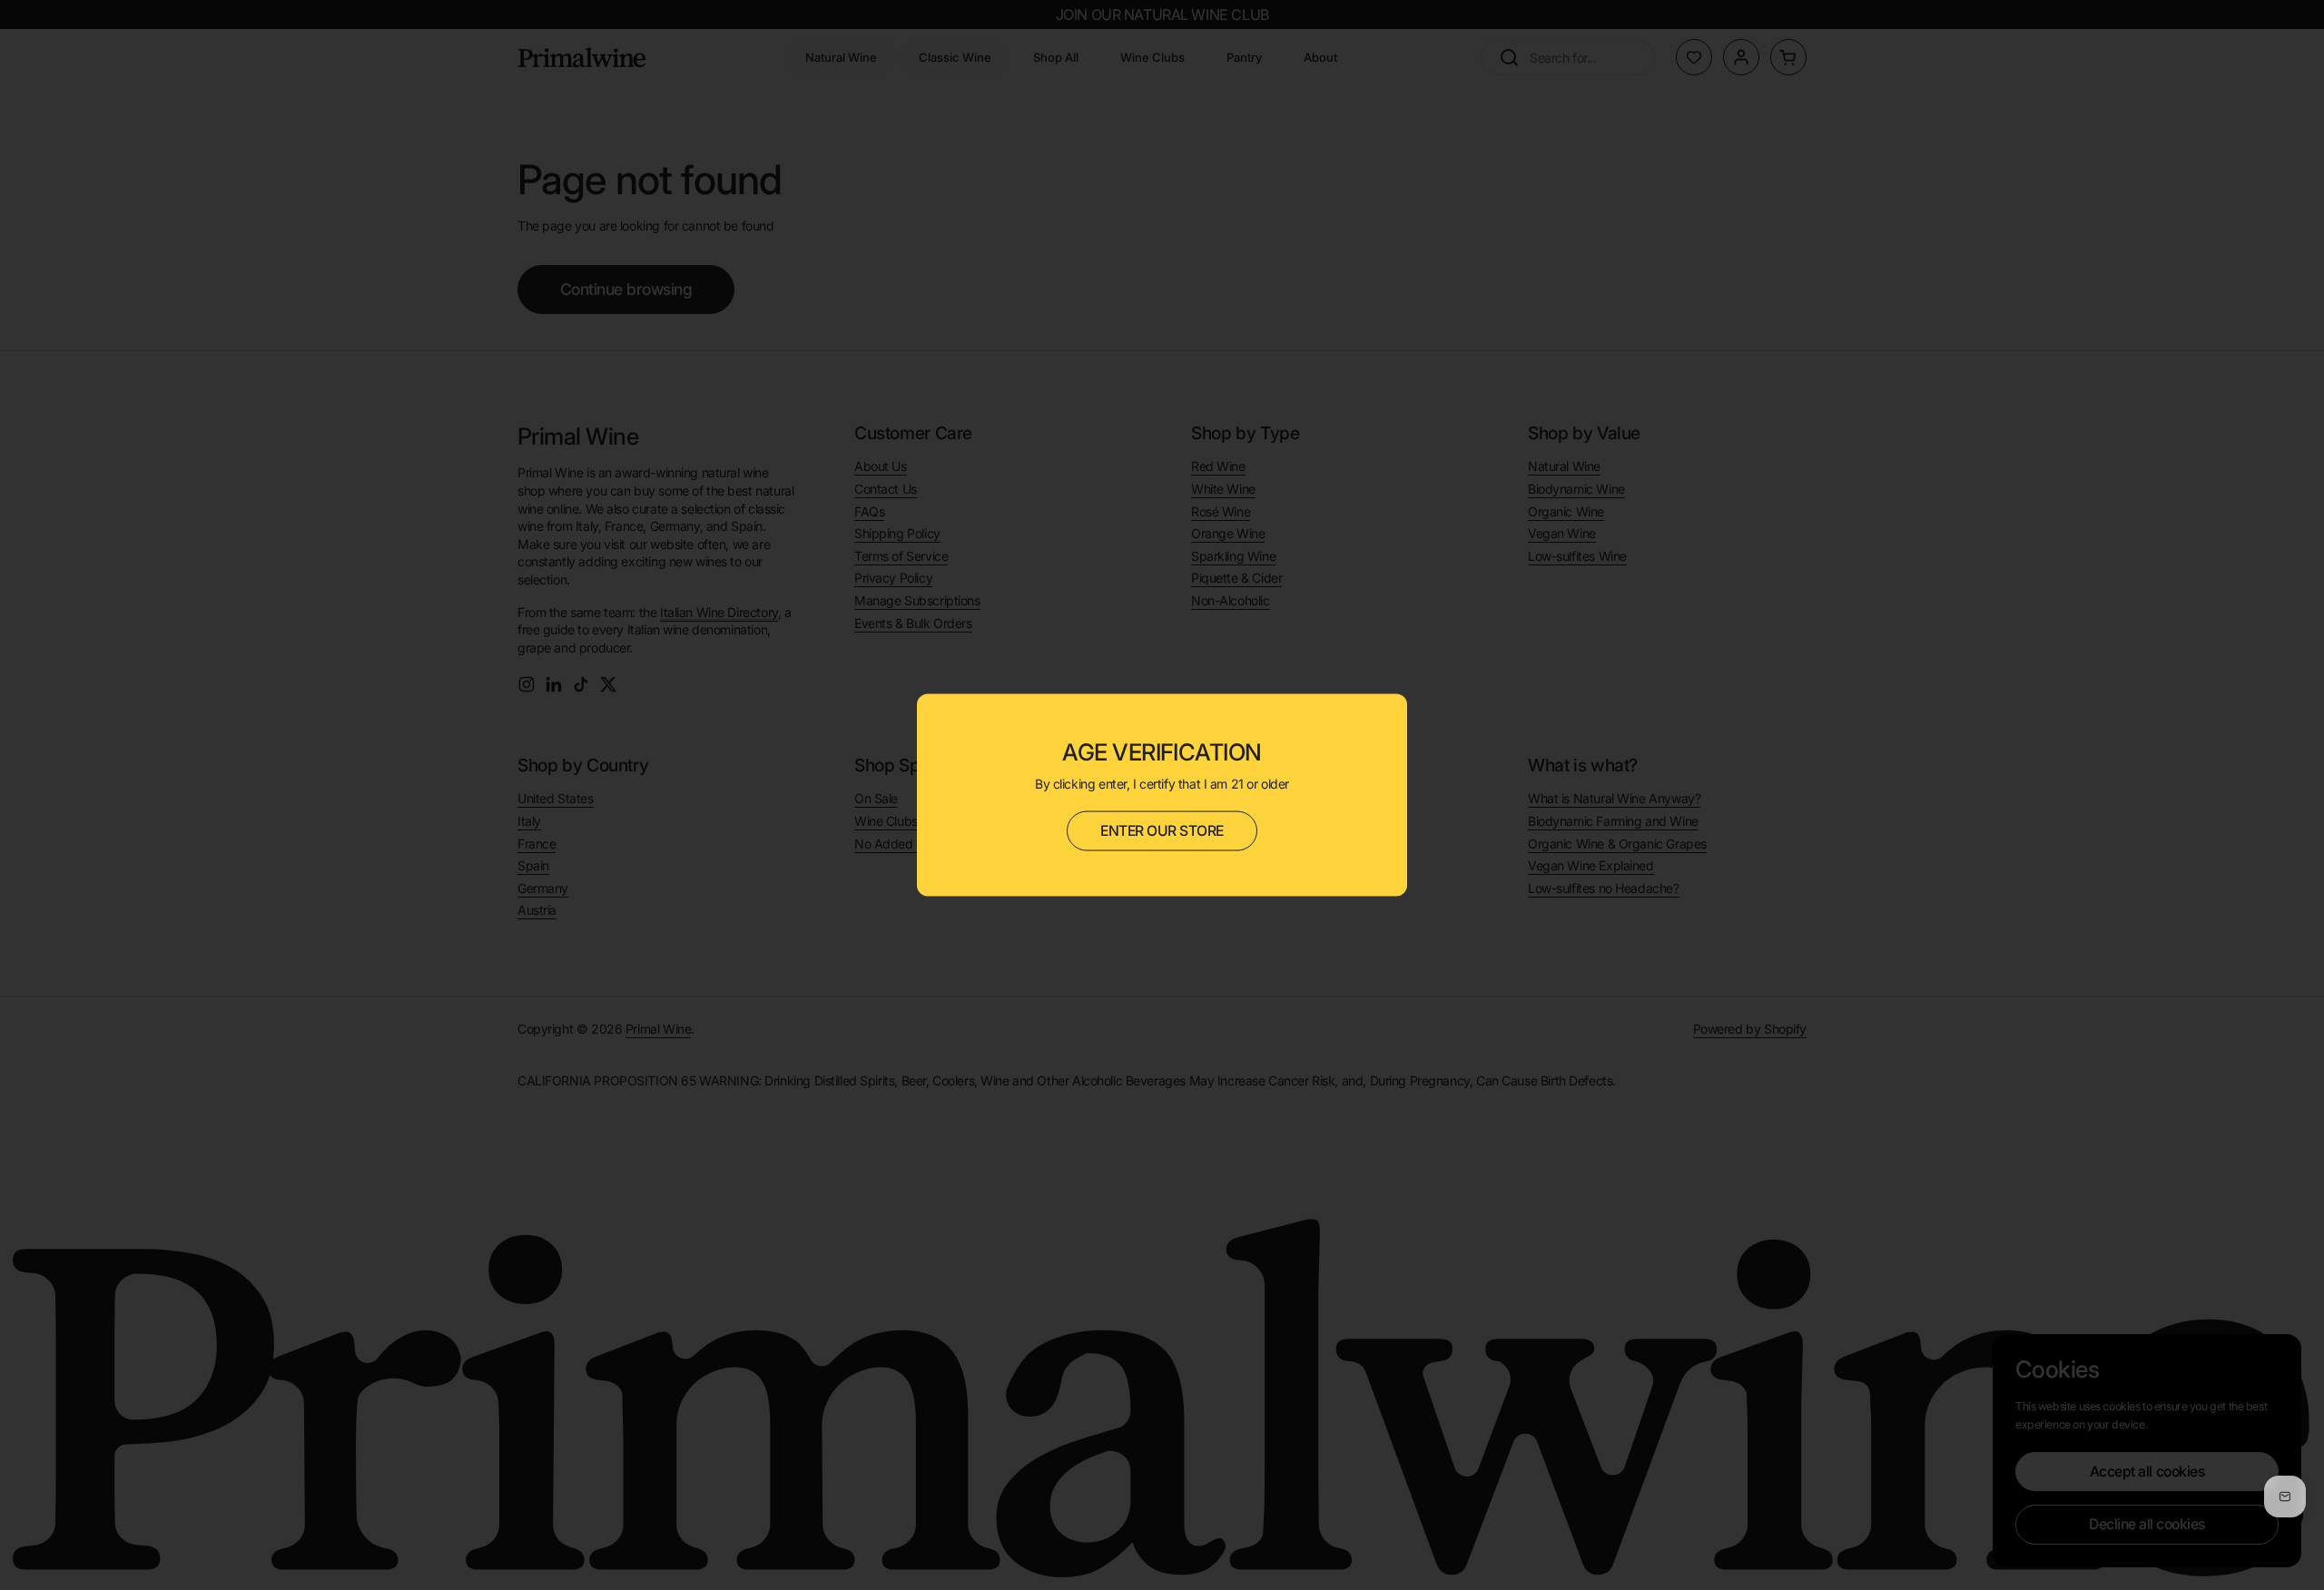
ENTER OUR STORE (1162, 831)
